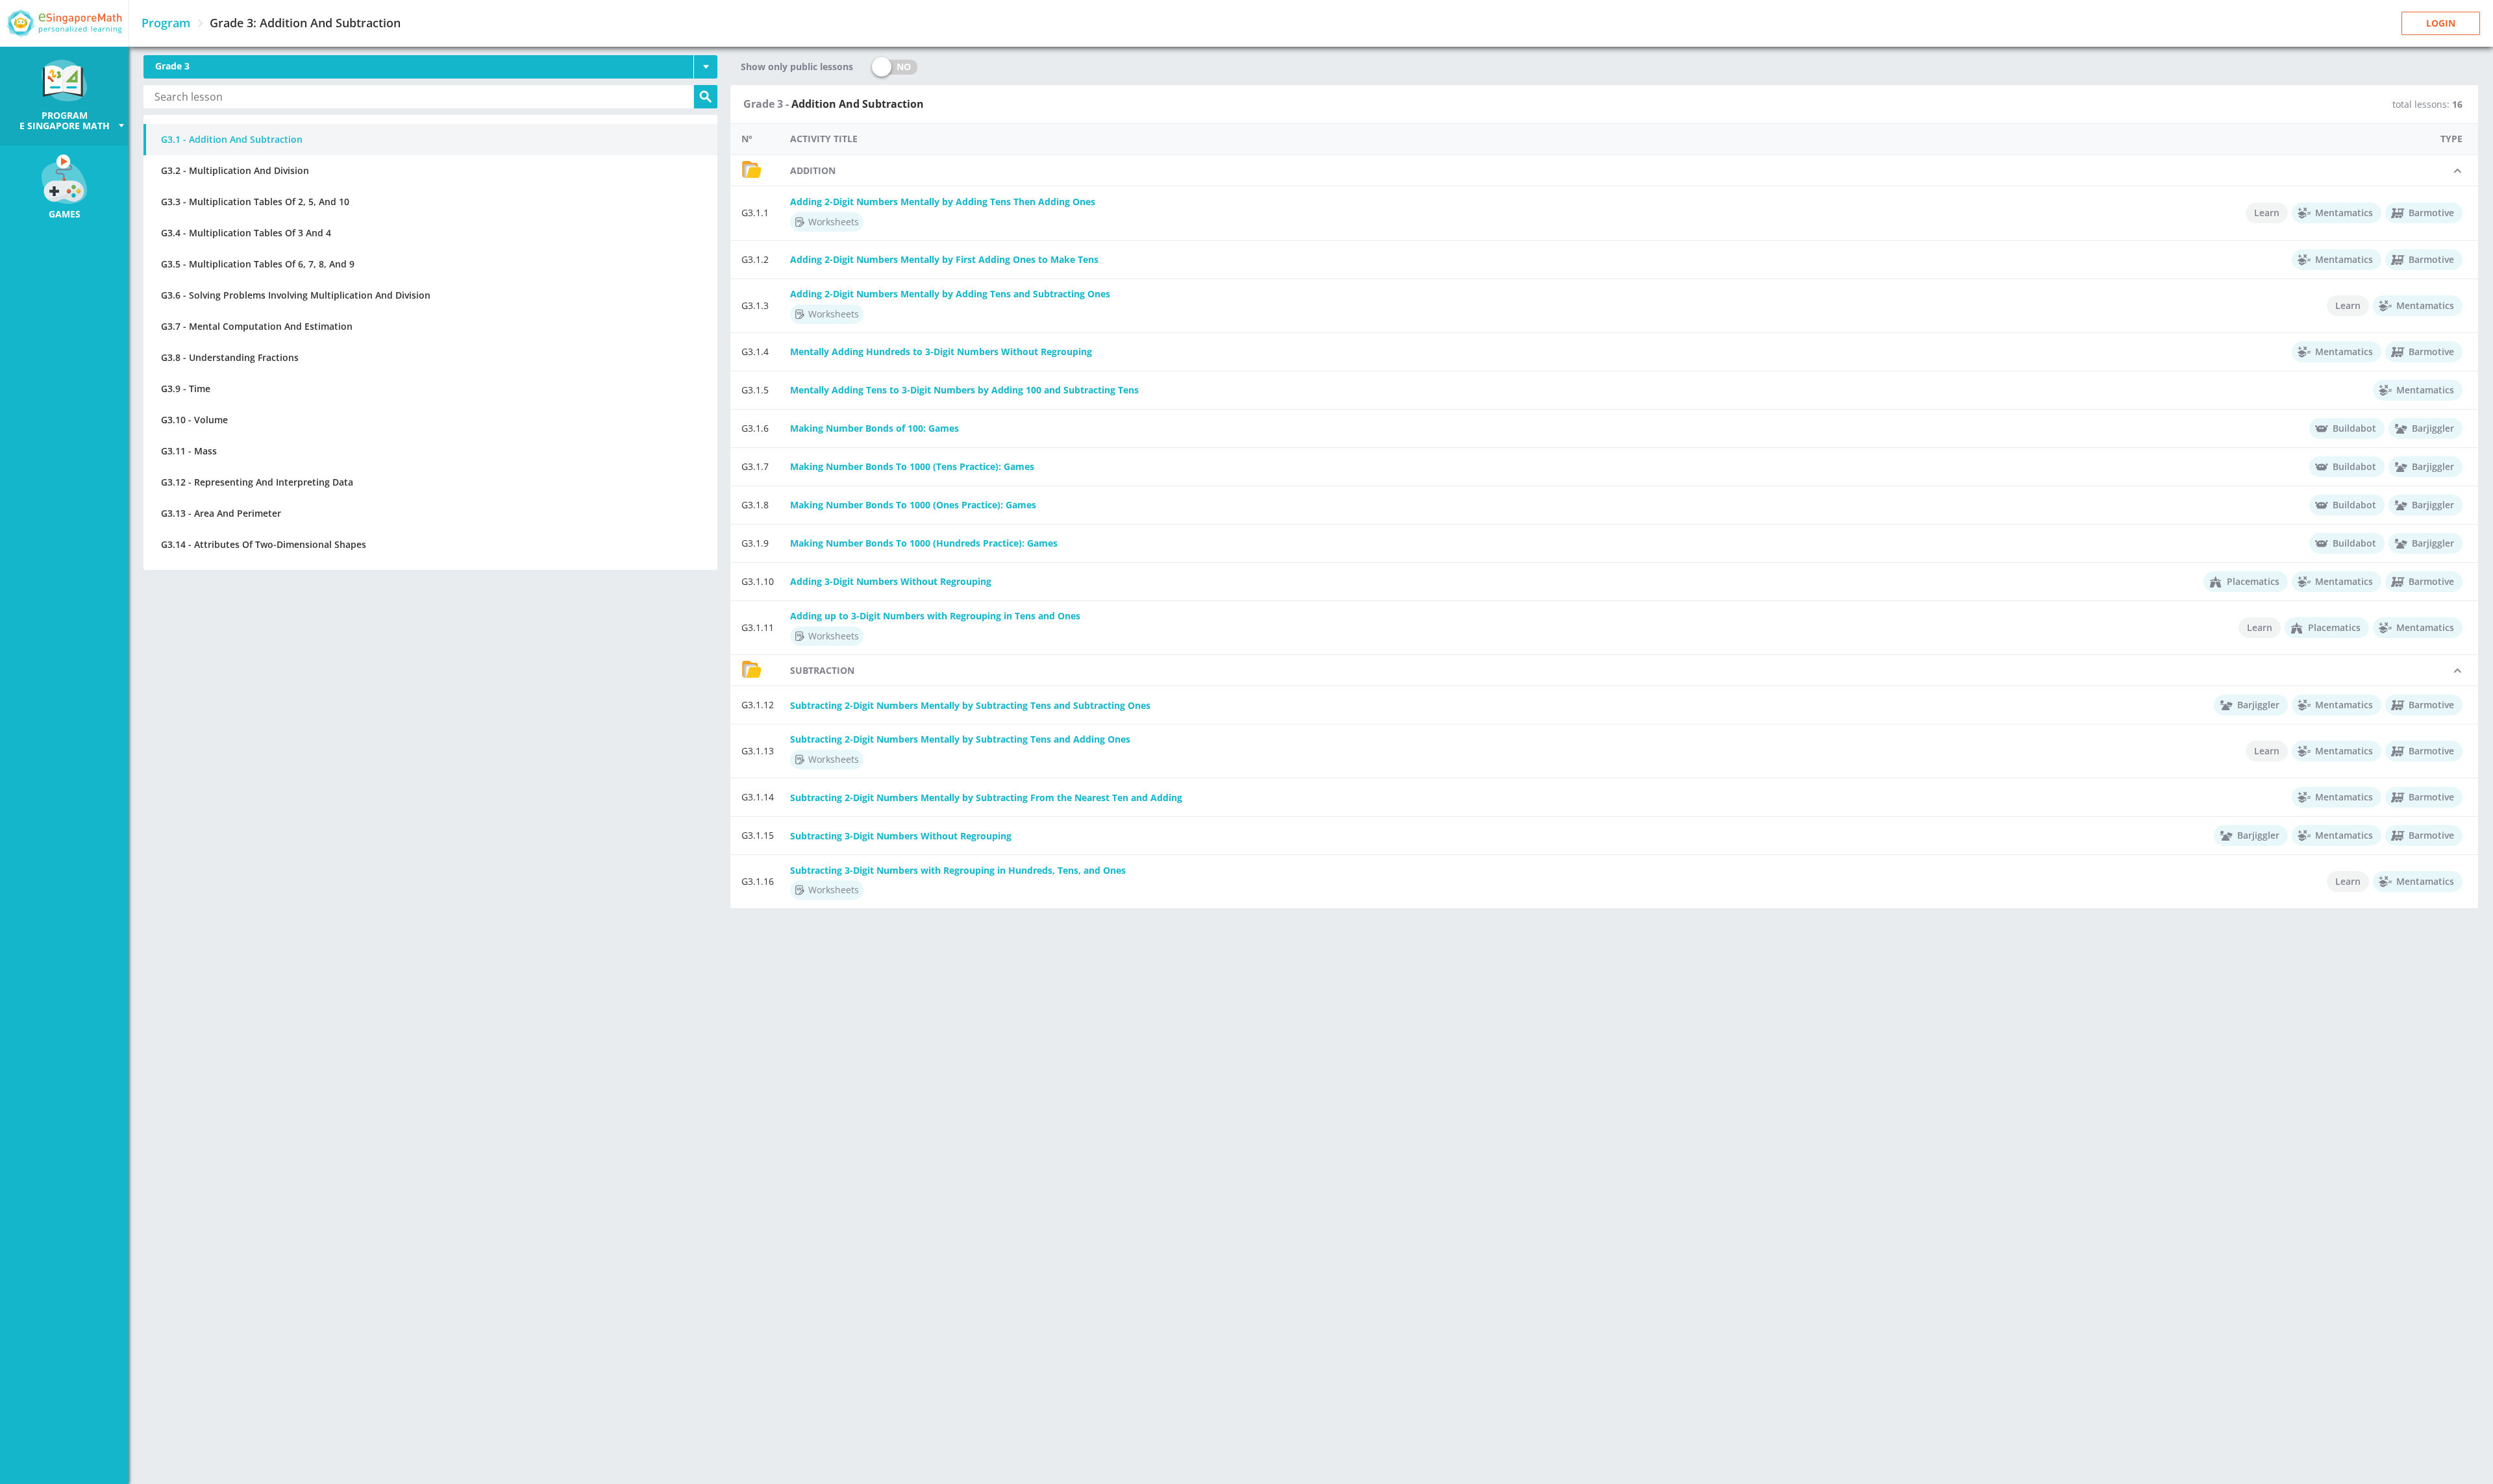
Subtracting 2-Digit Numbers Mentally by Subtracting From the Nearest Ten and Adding (986, 798)
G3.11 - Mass (189, 451)
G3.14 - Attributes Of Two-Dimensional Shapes (264, 544)
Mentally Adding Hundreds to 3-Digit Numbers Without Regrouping (941, 352)
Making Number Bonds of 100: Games (874, 428)
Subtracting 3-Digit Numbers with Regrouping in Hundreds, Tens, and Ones (958, 870)
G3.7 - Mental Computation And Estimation (257, 326)
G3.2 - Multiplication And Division (235, 170)
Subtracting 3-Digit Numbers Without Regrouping (901, 836)
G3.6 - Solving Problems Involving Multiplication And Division (296, 295)
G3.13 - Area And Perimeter (221, 513)
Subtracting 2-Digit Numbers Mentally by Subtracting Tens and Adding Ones (960, 739)
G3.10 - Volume (194, 420)
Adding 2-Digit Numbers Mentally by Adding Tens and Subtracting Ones (950, 294)
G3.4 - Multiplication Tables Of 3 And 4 (246, 233)
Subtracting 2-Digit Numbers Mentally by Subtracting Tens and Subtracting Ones (970, 705)
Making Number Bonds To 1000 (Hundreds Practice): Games (924, 543)
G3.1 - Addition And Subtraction (232, 139)
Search (706, 97)
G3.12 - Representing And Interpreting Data (257, 482)
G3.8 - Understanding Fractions (230, 357)
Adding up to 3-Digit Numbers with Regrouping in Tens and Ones (935, 616)
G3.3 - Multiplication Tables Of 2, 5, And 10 (255, 202)
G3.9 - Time (186, 389)
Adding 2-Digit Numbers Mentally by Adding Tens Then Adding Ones (943, 202)
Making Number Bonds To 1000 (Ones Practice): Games (913, 505)
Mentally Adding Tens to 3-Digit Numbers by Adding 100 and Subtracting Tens (964, 390)
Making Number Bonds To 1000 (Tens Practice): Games (912, 466)
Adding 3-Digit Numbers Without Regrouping (891, 581)
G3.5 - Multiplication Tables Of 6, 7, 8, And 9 (258, 264)
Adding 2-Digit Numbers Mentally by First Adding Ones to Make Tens (944, 259)
